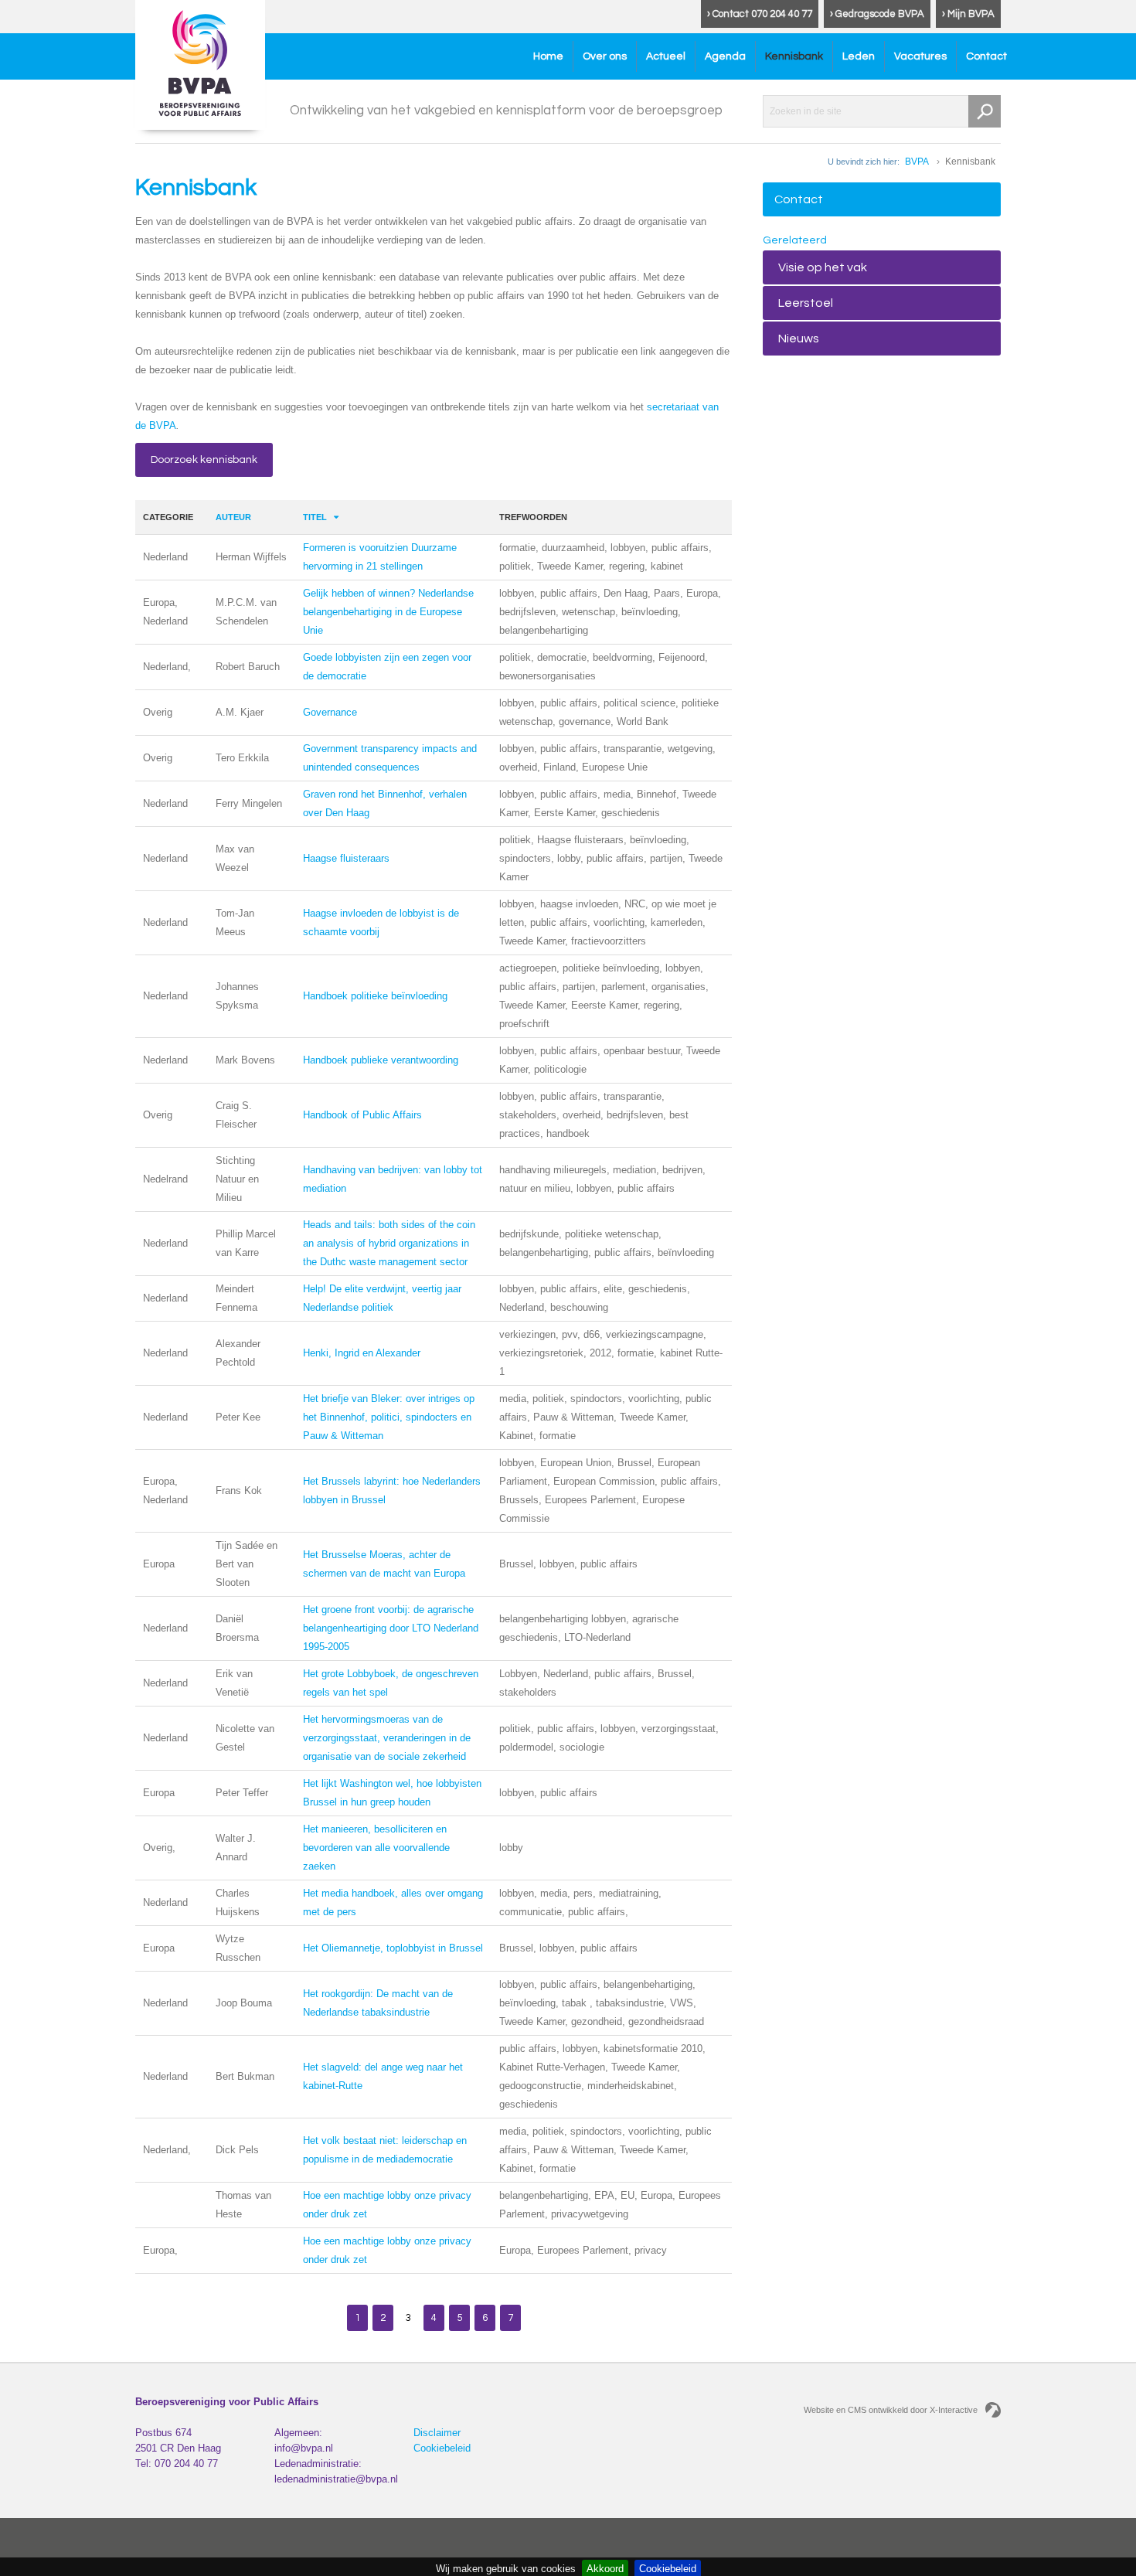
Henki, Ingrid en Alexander (362, 1353)
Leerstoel (806, 303)
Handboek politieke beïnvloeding (375, 996)
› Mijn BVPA (968, 14)
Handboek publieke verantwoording (381, 1060)
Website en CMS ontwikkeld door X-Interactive (891, 2410)
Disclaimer (437, 2433)
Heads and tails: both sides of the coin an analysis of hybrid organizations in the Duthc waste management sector (389, 1243)
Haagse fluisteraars (346, 858)
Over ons (605, 56)
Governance (330, 712)
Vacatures (920, 56)
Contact (986, 56)
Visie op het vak (823, 267)
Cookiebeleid (442, 2448)
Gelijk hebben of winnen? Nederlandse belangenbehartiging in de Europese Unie (388, 612)
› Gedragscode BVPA (877, 14)
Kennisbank (794, 56)
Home (548, 56)
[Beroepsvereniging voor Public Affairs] (200, 65)
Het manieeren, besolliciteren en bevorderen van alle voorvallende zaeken (376, 1848)
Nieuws (799, 339)
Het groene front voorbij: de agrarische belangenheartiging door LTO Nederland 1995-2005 (391, 1628)
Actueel (666, 56)
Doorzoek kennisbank (204, 460)
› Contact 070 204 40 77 (760, 14)
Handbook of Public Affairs (362, 1115)
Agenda (725, 56)
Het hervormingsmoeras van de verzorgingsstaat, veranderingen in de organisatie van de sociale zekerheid (387, 1738)
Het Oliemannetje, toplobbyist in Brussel (393, 1948)
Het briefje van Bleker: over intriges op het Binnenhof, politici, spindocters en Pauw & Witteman (389, 1417)
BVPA (917, 162)
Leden (859, 56)
